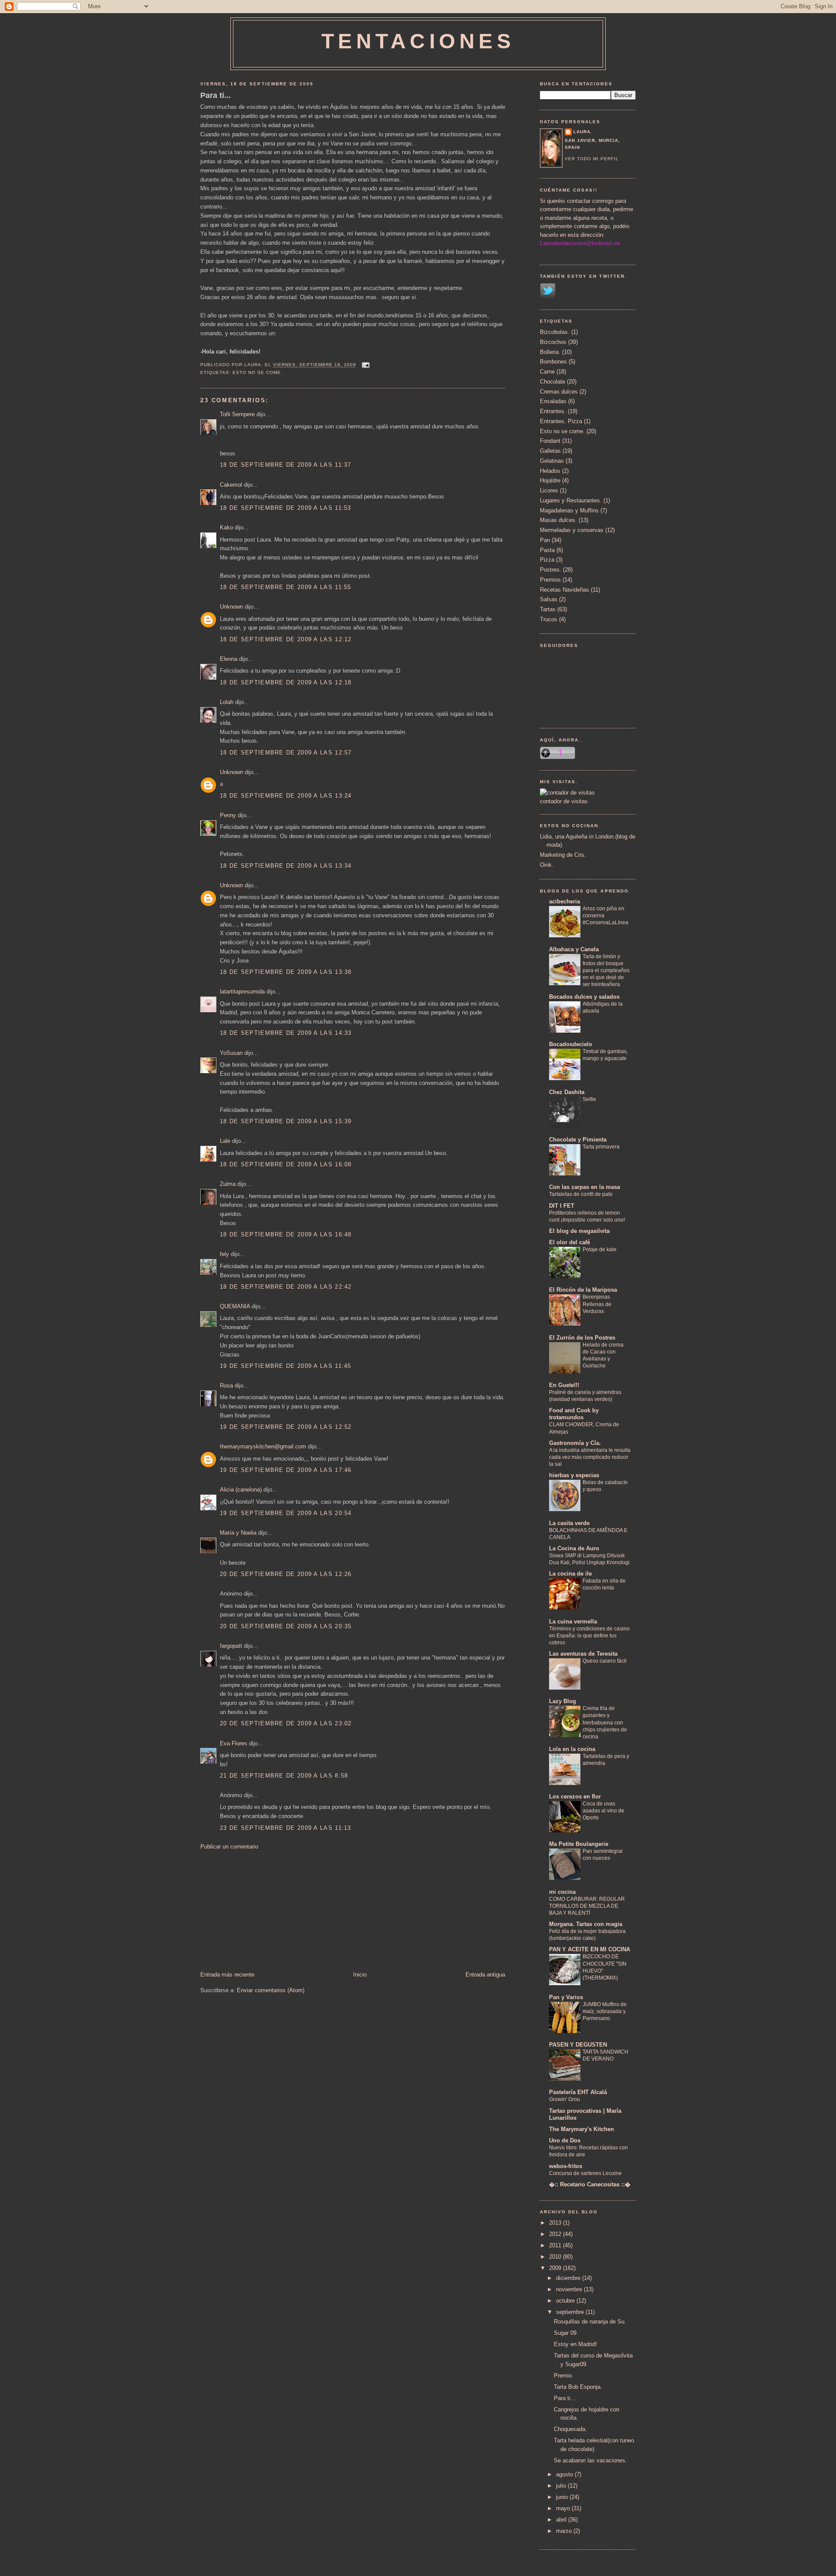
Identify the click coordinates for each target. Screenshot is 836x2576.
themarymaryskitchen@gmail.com (263, 1446)
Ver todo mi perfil (592, 159)
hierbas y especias (574, 1475)
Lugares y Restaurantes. (571, 500)
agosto (565, 2474)
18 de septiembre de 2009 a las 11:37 (286, 465)
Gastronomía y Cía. (575, 1443)
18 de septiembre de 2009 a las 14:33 (286, 1033)
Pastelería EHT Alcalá (578, 2092)
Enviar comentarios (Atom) (271, 1990)
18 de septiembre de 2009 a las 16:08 (286, 1164)
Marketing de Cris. (563, 855)
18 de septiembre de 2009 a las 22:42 (286, 1287)
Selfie (589, 1099)
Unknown (231, 607)
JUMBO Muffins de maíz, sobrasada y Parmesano (605, 2011)
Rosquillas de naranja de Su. (590, 2322)
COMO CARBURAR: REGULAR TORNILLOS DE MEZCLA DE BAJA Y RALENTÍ (587, 1906)
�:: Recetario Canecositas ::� (590, 2184)
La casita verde (569, 1523)
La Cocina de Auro (574, 1548)
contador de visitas (564, 801)
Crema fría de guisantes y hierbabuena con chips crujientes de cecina (605, 1722)
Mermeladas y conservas (572, 530)
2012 (556, 2234)
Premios (550, 580)
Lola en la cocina (572, 1749)
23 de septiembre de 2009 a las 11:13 (286, 1828)
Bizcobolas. (555, 332)
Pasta (547, 550)
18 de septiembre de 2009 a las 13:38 (286, 972)
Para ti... (216, 95)
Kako (226, 527)
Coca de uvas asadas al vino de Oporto (603, 1811)
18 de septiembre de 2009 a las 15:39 (286, 1121)
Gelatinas (552, 461)
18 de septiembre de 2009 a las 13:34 (286, 866)
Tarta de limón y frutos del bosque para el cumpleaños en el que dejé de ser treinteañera (606, 970)
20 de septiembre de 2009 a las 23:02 (286, 1723)
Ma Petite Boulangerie (579, 1844)
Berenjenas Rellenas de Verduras (597, 1304)
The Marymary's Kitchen (581, 2129)
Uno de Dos (565, 2140)
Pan (545, 540)
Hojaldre (550, 480)
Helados (550, 471)
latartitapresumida (242, 992)
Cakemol (231, 485)
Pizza (547, 560)
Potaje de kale (600, 1249)
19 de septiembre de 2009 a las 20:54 (286, 1513)
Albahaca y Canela (574, 949)
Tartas (548, 609)
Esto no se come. (258, 372)
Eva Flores (234, 1743)
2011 (556, 2245)
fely (224, 1254)
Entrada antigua (485, 1975)
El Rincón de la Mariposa (583, 1290)
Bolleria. (550, 352)
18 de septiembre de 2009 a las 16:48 (286, 1234)
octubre (566, 2301)
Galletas (550, 451)
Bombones (553, 362)
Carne (547, 372)
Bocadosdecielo (571, 1044)
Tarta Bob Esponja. (578, 2387)
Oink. (547, 865)
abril (562, 2520)
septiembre (571, 2312)
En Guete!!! (564, 1385)
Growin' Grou (565, 2099)
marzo (565, 2531)
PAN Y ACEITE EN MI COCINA (590, 1949)
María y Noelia (238, 1533)
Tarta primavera (601, 1147)
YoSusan (231, 1053)
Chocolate (553, 382)
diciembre (569, 2278)
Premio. (564, 2376)
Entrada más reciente (227, 1975)
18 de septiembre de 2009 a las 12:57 (286, 753)
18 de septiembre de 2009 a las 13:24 (286, 796)
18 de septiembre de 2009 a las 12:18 (286, 682)
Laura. (583, 132)
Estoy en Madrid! (575, 2344)
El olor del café (570, 1242)
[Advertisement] (266, 1910)
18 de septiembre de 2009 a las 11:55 (286, 587)
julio (562, 2486)
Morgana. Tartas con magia (586, 1924)
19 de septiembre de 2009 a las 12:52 (286, 1427)
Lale (225, 1141)
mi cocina (562, 1892)
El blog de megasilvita (579, 1231)
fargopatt (231, 1646)
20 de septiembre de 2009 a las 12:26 (286, 1574)
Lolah (227, 702)
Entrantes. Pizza (561, 421)
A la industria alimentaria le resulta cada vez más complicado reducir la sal (590, 1457)
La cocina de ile (570, 1574)
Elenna (229, 659)
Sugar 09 (565, 2333)
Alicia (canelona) (241, 1490)
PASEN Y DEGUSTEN (578, 2045)
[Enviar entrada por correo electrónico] (365, 365)
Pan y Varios (566, 1997)
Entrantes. (553, 411)
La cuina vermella (573, 1621)
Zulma (228, 1184)
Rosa (226, 1386)
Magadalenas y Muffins (569, 510)
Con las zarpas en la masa (585, 1187)
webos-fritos (566, 2166)
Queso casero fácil (605, 1661)
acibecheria (565, 901)
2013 (556, 2223)
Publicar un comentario (229, 1847)
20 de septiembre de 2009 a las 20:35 (286, 1626)
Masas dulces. (558, 520)
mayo (564, 2508)
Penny (228, 815)
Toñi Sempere (237, 414)
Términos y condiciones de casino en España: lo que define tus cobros (589, 1636)
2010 (556, 2257)
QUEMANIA (235, 1306)
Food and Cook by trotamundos (574, 1414)
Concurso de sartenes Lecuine (585, 2173)
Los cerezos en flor (575, 1796)
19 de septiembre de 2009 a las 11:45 (286, 1366)
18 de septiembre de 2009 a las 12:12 (286, 639)
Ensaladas (553, 401)
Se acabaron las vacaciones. (590, 2460)
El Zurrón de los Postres (582, 1338)
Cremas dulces (559, 392)
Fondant (550, 441)
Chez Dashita (567, 1092)
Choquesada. (570, 2429)
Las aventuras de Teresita (583, 1654)
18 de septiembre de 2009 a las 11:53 (286, 508)
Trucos (549, 619)
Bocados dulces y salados (584, 997)
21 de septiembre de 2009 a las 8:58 (284, 1776)
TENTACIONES (418, 41)
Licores (549, 490)
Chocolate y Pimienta (578, 1140)
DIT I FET (562, 1206)
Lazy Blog (563, 1701)
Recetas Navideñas (565, 590)
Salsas (549, 599)
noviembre (570, 2289)
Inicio (360, 1975)
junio (563, 2497)
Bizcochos (553, 342)
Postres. (551, 570)
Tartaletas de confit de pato (581, 1194)
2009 (556, 2268)
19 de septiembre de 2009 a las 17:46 (286, 1470)
